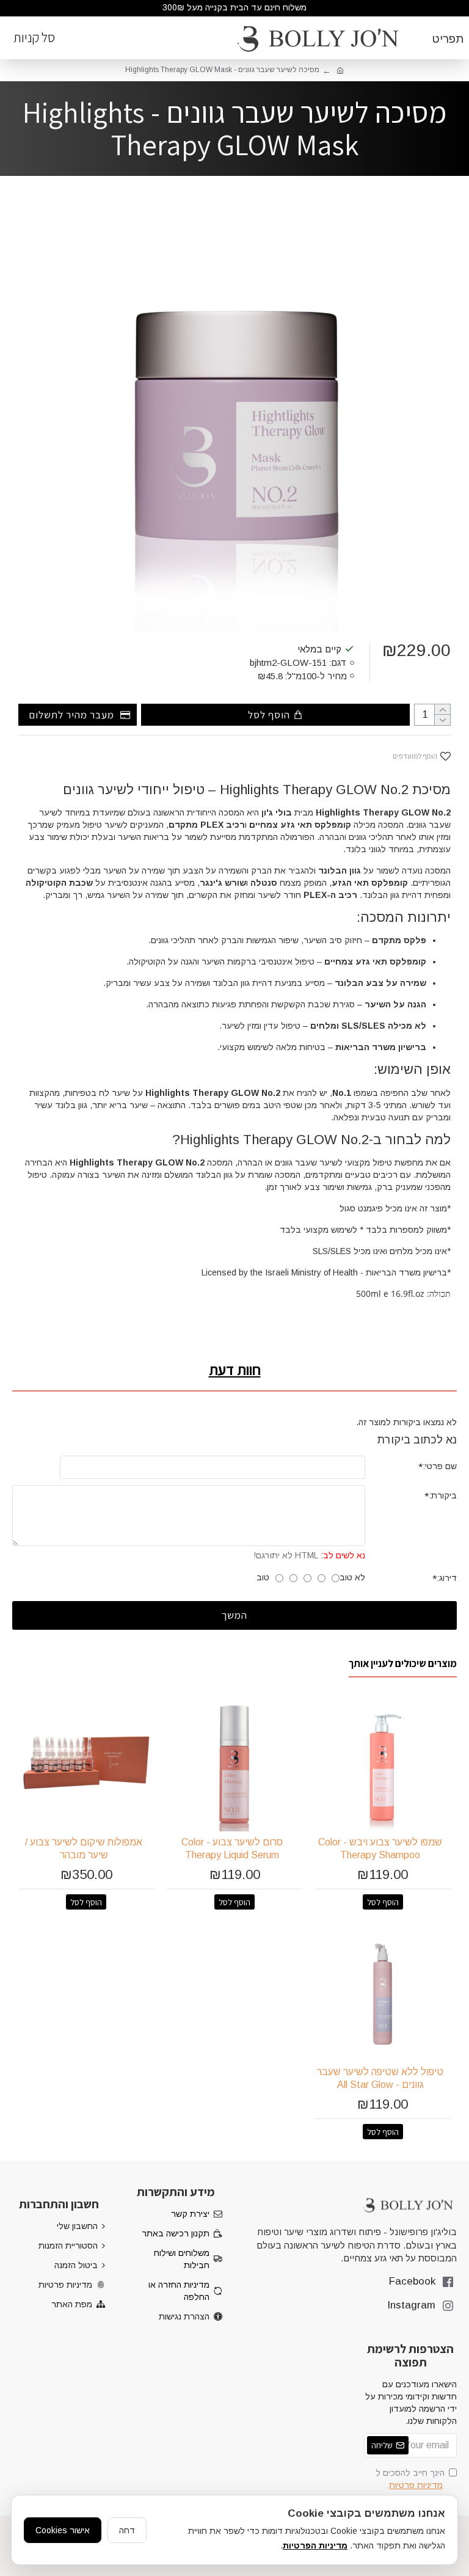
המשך (234, 1615)
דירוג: (447, 1578)
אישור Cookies (63, 2530)
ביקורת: (443, 1495)
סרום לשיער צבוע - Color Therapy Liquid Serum (232, 1848)
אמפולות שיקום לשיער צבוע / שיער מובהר (84, 1848)
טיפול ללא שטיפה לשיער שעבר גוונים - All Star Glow (380, 2078)
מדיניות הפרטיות (315, 2545)
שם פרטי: (440, 1466)
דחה (127, 2530)
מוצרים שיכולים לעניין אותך (403, 1664)
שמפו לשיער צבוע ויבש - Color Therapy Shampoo (380, 1848)
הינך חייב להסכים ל (410, 2479)
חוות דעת (235, 1370)
